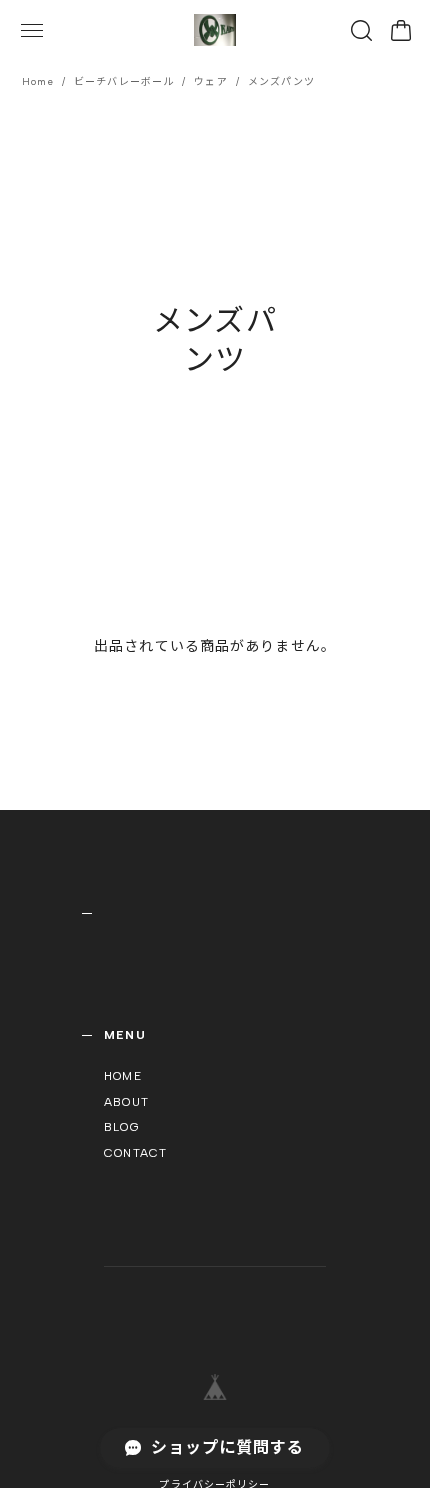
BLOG (121, 1127)
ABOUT (126, 1102)
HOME (122, 1076)
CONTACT (135, 1153)
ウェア (210, 81)
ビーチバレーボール (124, 81)
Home (38, 81)
